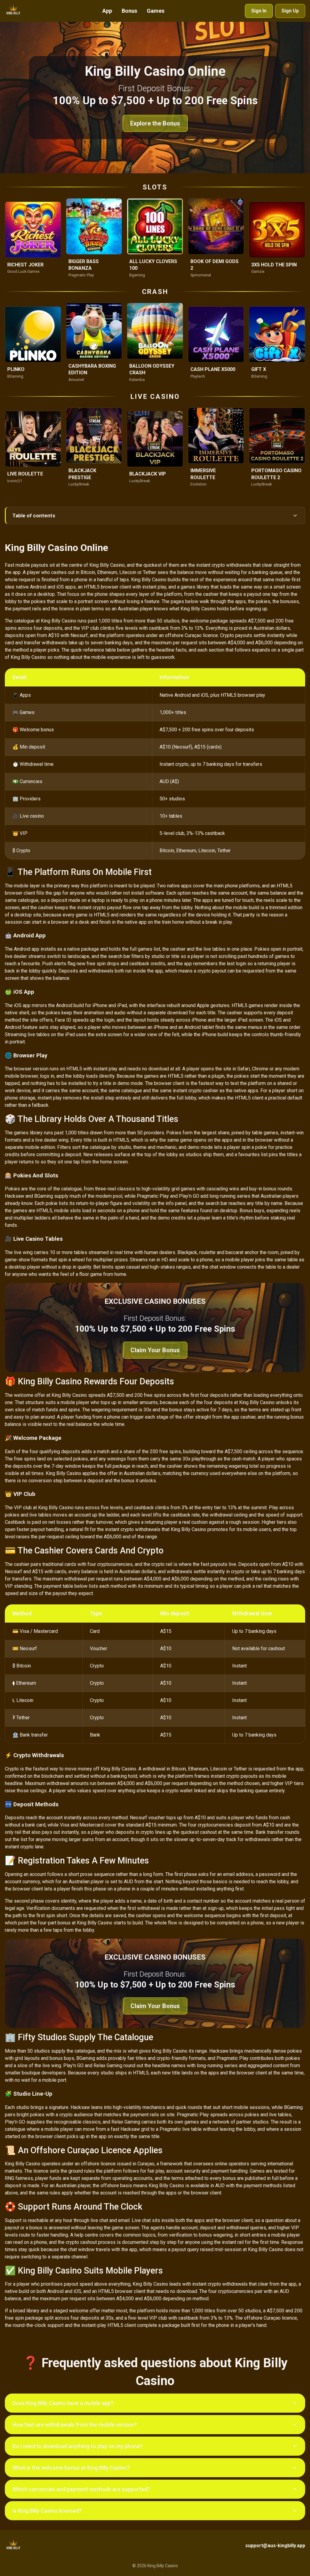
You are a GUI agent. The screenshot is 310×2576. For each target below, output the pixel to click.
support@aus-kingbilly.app (275, 2546)
